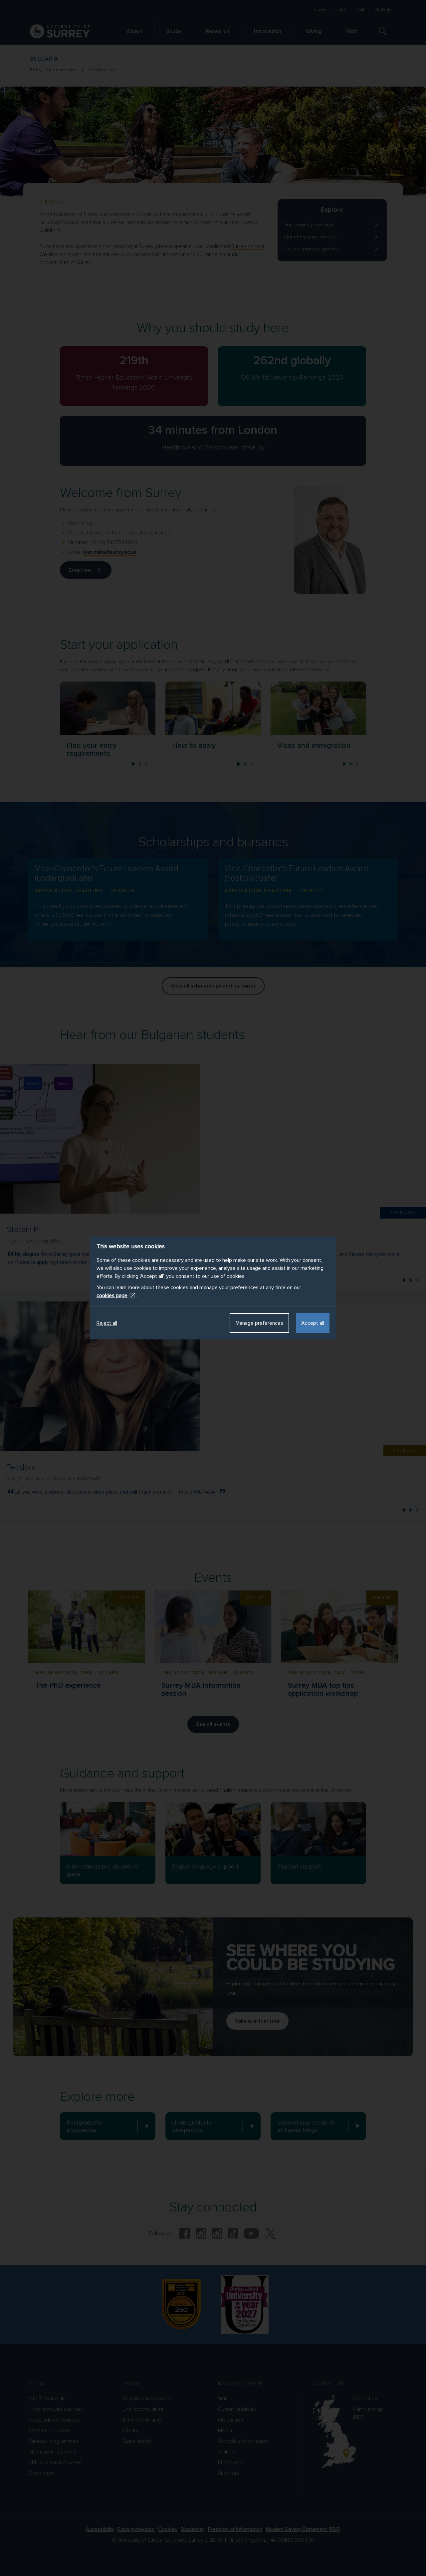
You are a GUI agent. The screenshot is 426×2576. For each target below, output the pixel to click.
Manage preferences (259, 1323)
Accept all (313, 1323)
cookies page (112, 1295)
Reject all (107, 1323)
